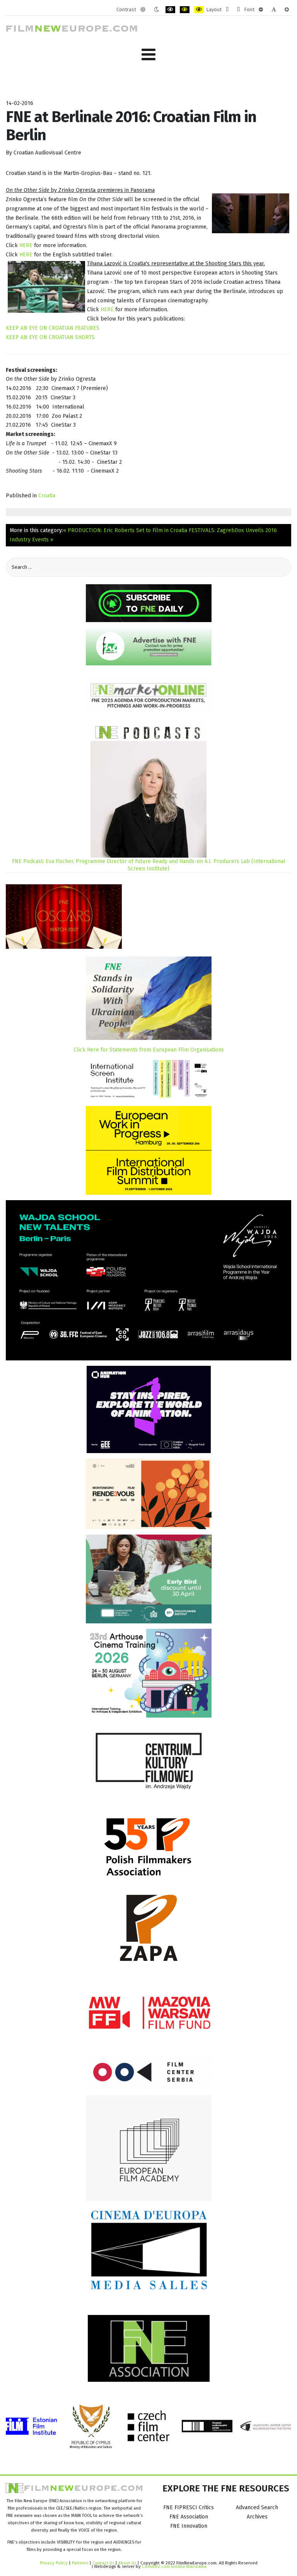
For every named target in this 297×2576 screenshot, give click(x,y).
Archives (257, 2517)
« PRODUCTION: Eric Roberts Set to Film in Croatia (125, 530)
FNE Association (189, 2517)
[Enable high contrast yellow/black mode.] (199, 10)
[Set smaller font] (261, 10)
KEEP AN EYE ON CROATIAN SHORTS (50, 337)
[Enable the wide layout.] (238, 10)
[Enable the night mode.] (156, 10)
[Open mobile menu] (148, 55)
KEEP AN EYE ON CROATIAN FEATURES (53, 328)
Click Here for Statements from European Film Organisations (149, 1050)
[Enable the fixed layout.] (227, 10)
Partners (80, 2563)
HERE (27, 245)
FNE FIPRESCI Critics (189, 2507)
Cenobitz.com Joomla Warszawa (174, 2566)
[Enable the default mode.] (143, 10)
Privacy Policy (54, 2563)
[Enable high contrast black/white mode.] (170, 10)
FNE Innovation (189, 2526)
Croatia (47, 496)
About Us (127, 2563)
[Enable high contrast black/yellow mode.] (185, 10)
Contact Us (104, 2563)
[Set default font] (274, 10)
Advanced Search (257, 2507)
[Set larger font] (287, 10)
